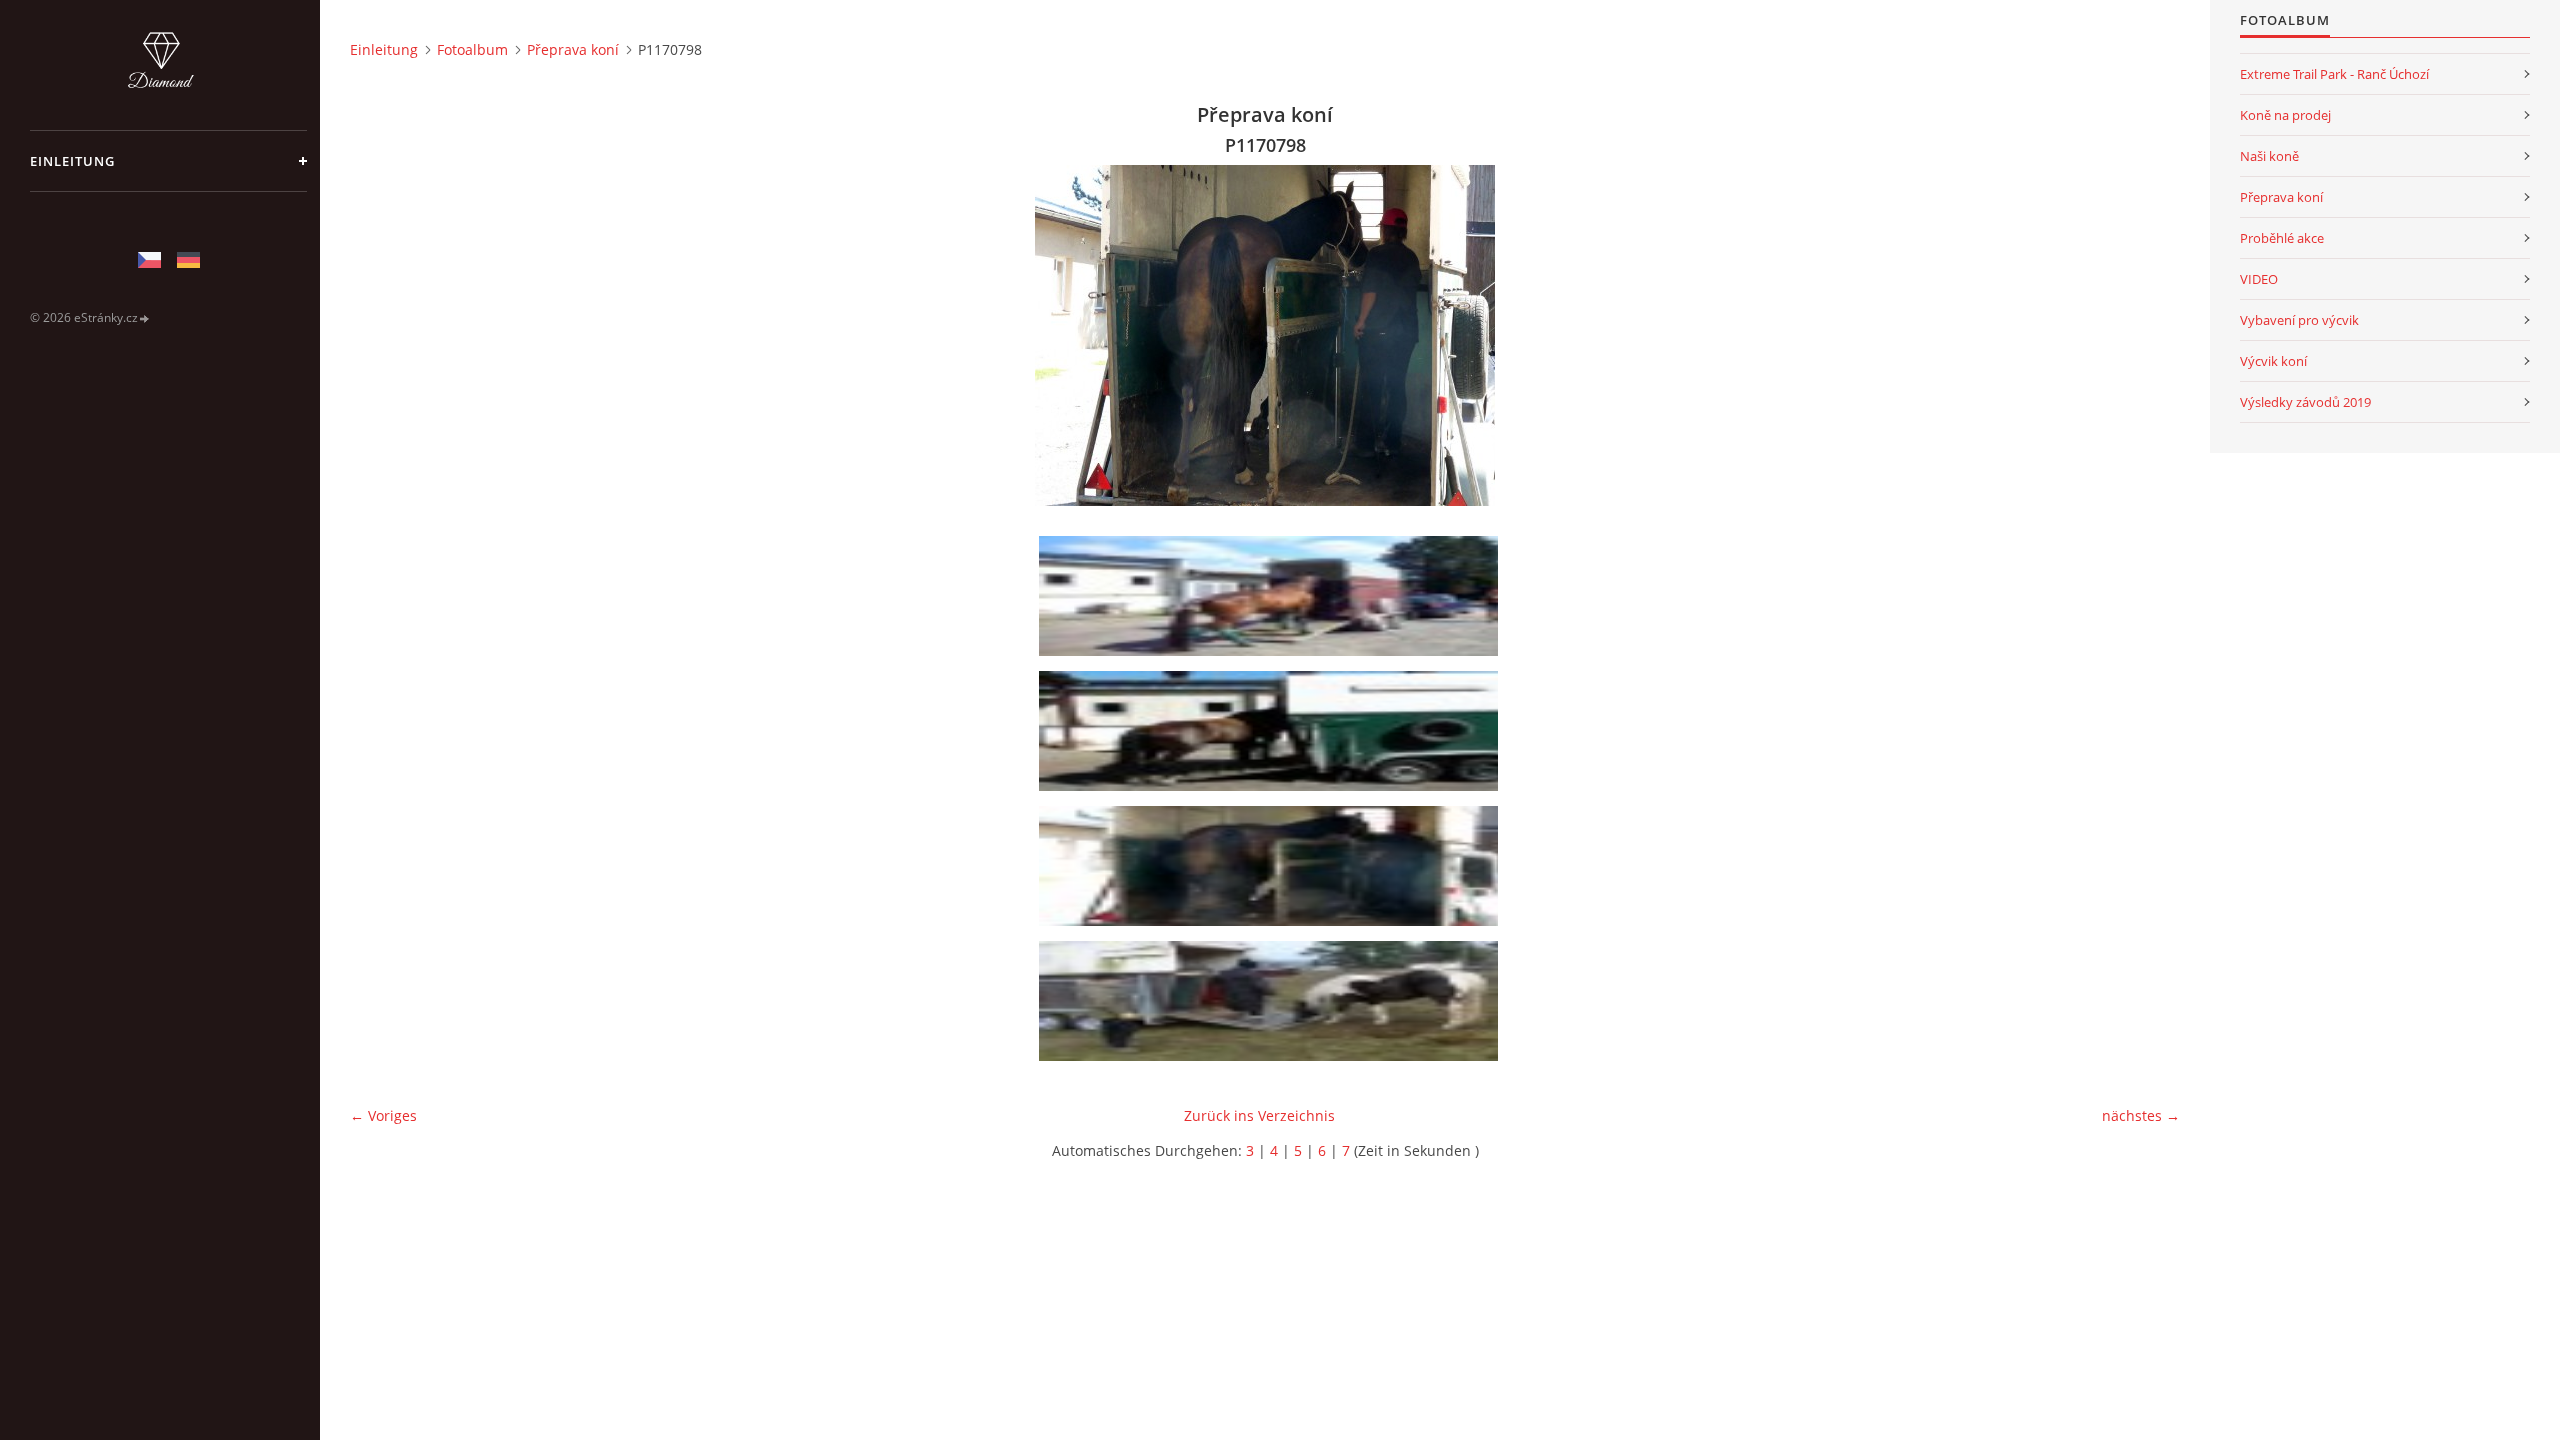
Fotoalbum (472, 49)
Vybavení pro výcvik (2299, 320)
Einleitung (72, 161)
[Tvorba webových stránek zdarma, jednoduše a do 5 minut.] (145, 318)
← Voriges (383, 1115)
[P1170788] (1272, 731)
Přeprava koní (573, 49)
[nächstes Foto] (2147, 335)
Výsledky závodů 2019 (2305, 402)
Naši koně (2269, 156)
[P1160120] (1272, 1001)
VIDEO (2259, 279)
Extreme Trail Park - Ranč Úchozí (2334, 74)
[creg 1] (1272, 596)
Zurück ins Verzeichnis (1259, 1115)
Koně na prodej (2285, 115)
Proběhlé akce (2282, 238)
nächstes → (2141, 1115)
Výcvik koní (2273, 361)
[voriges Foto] (382, 335)
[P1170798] (1272, 866)
